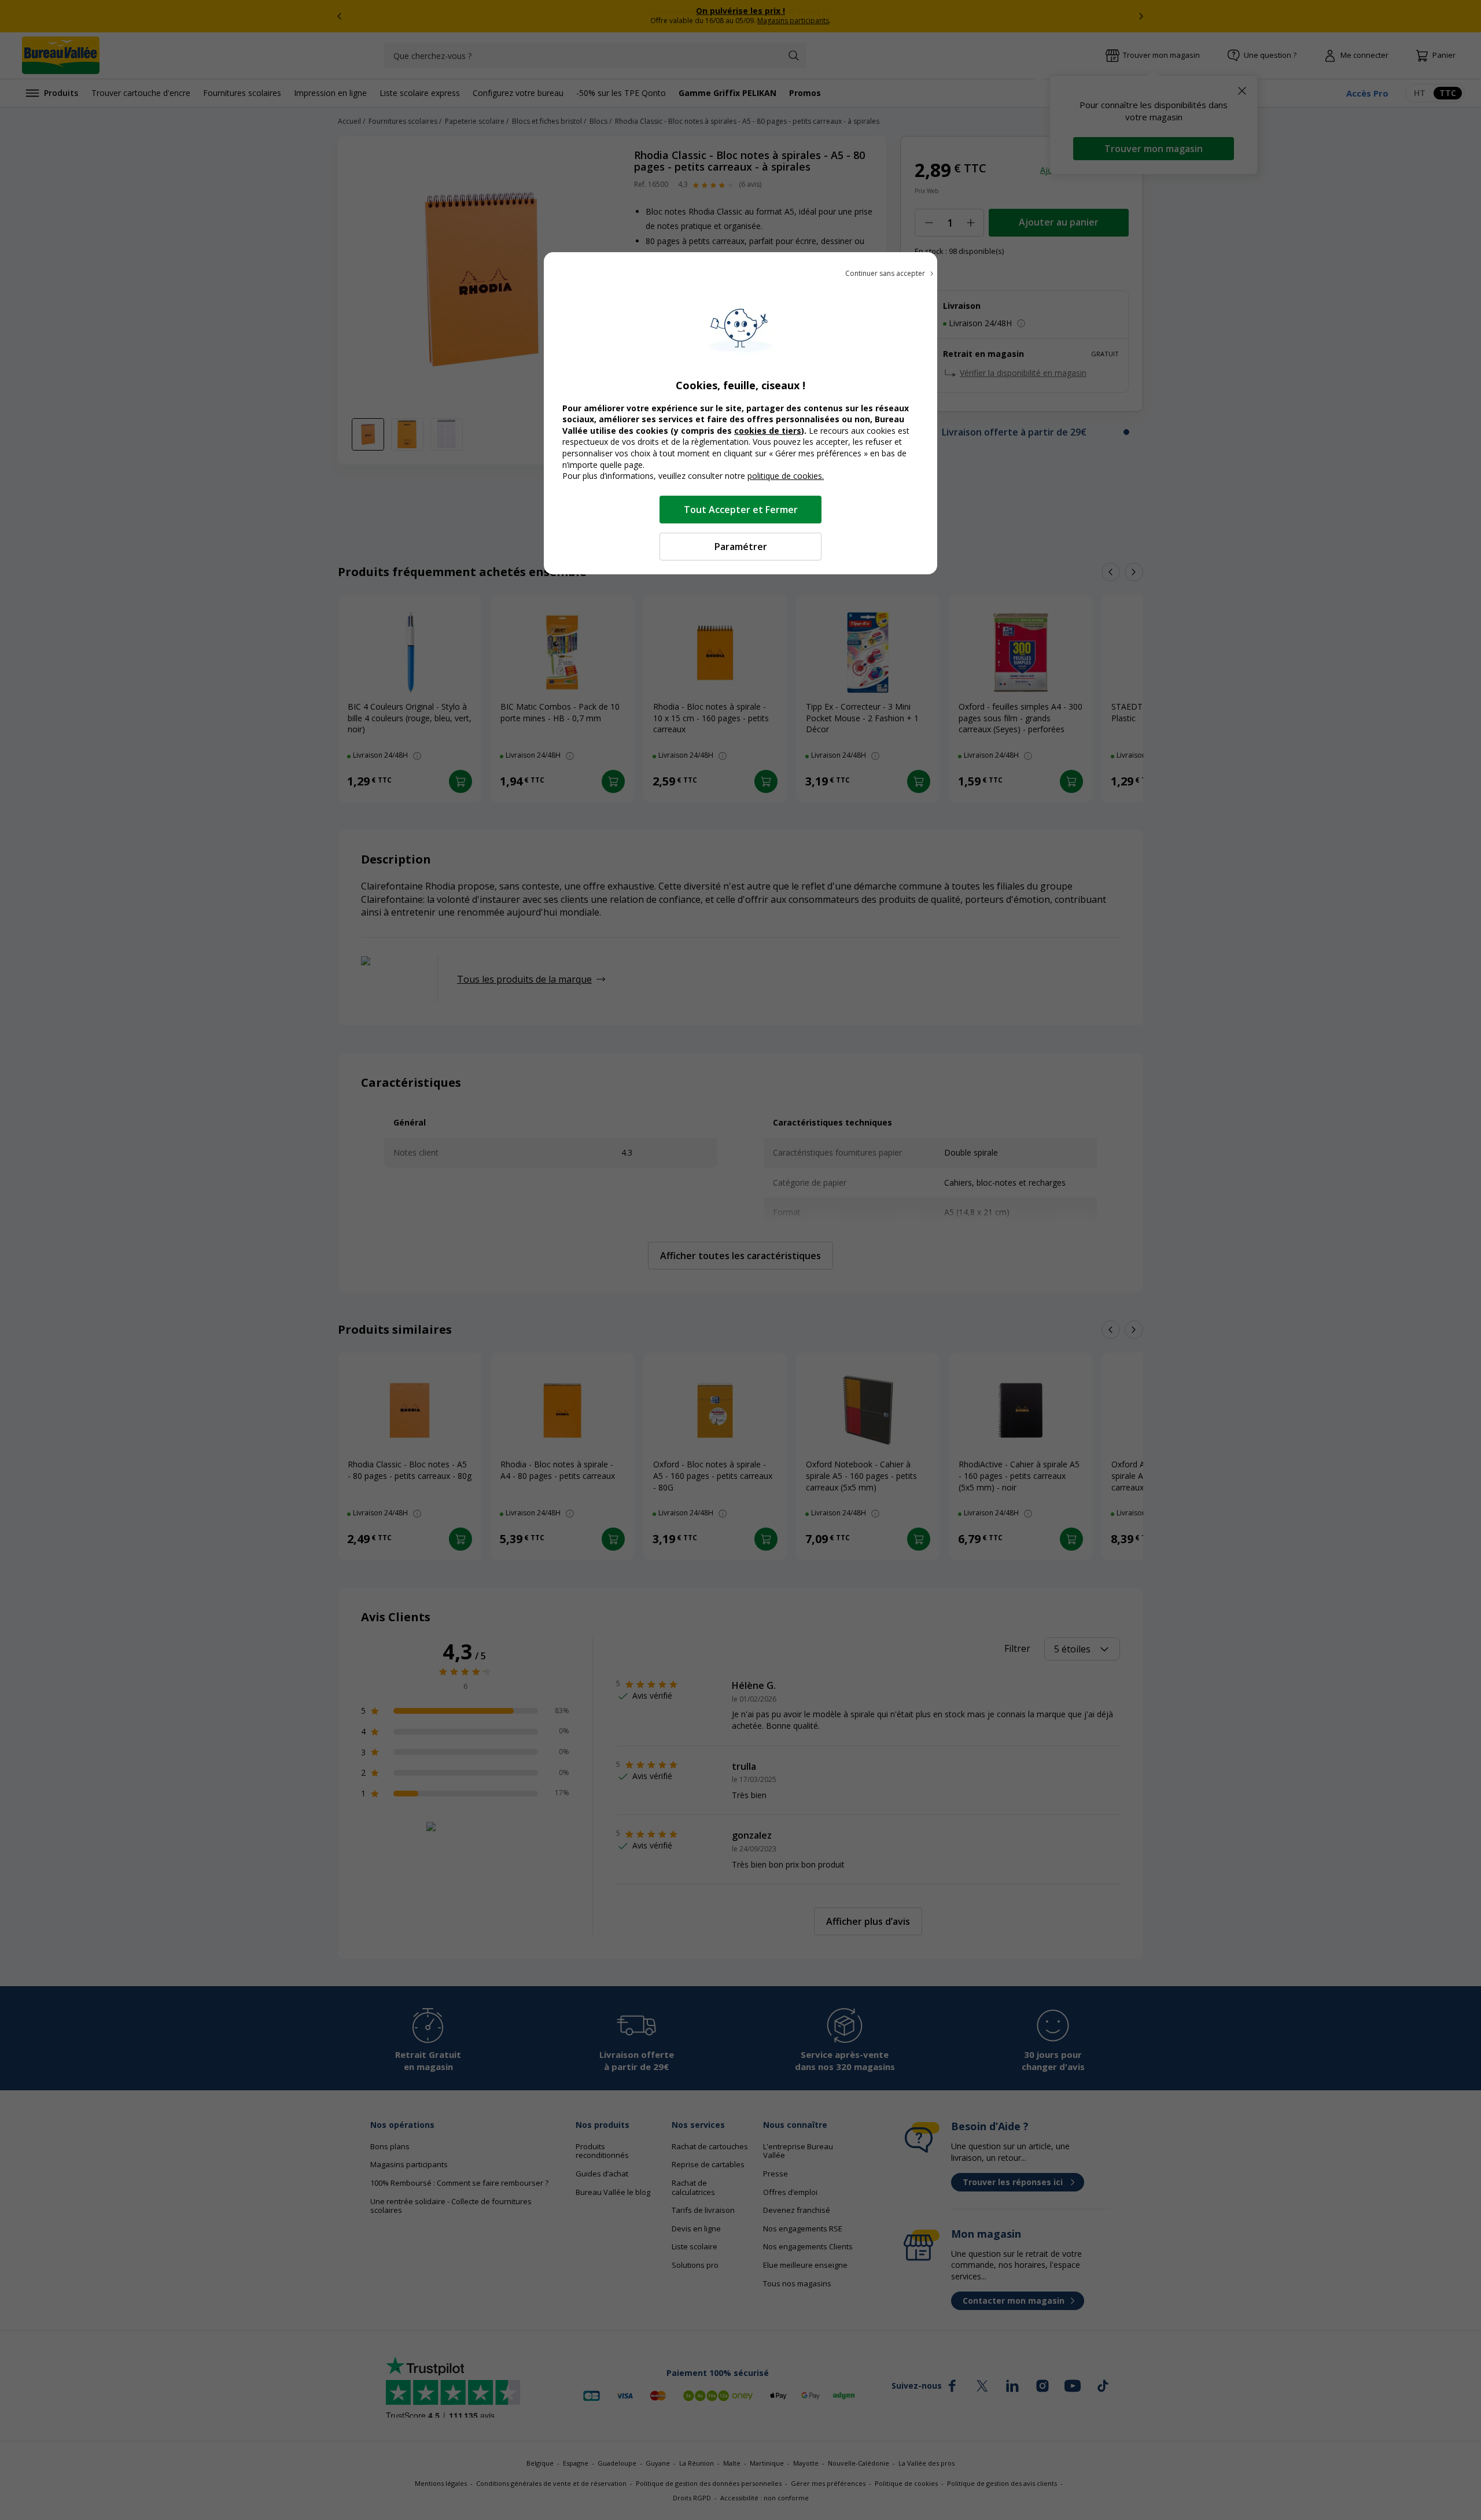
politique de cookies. (786, 476)
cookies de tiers (768, 431)
